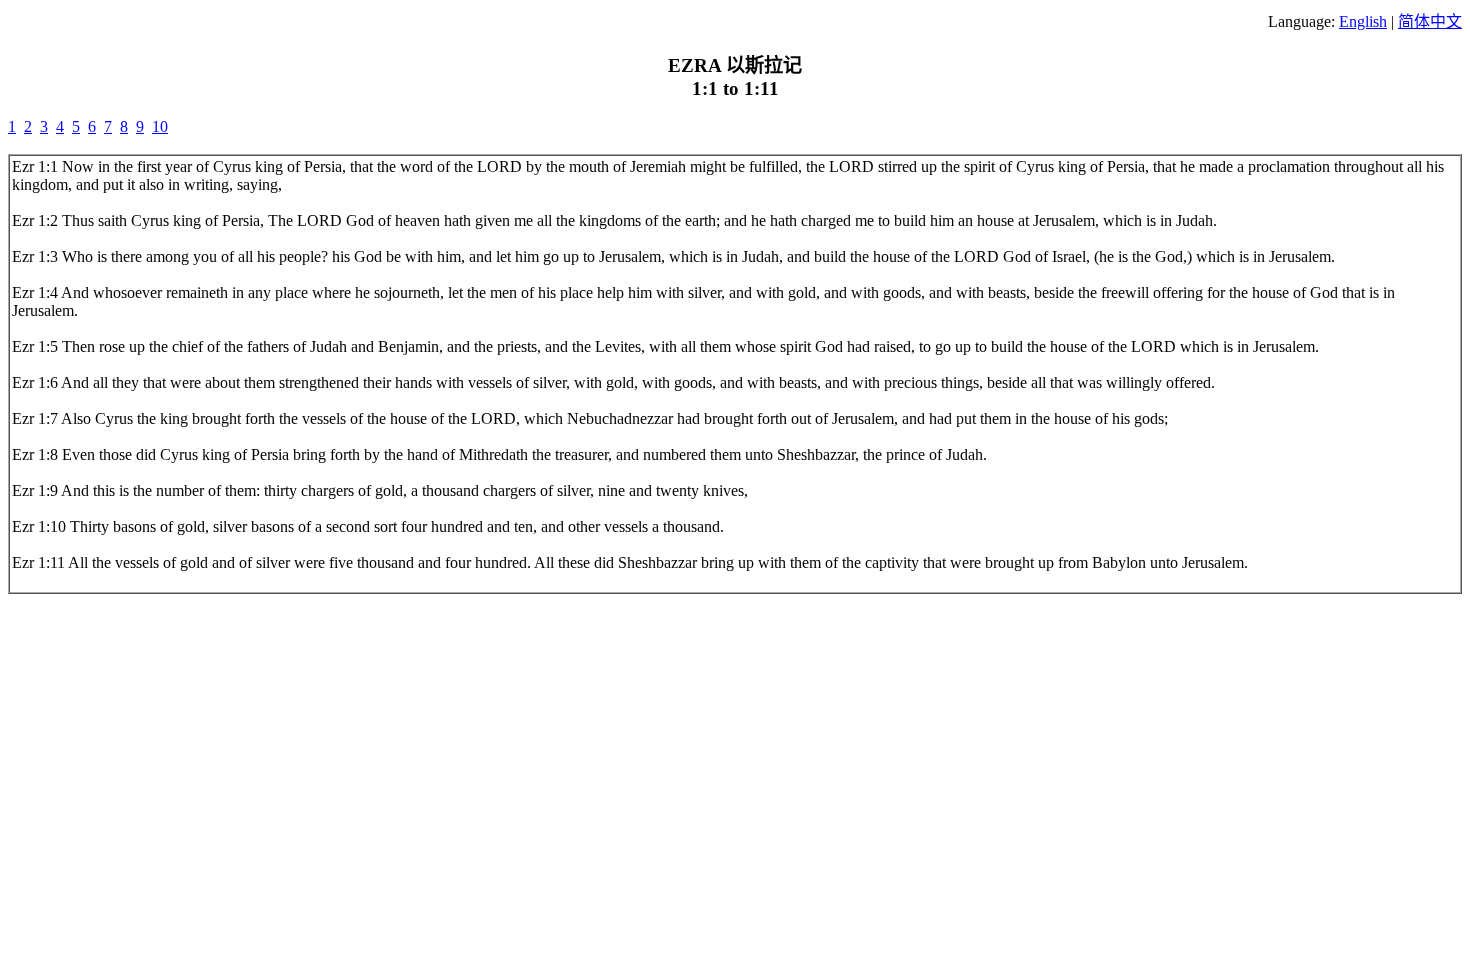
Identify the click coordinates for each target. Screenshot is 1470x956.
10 (160, 126)
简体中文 (1430, 21)
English (1363, 21)
